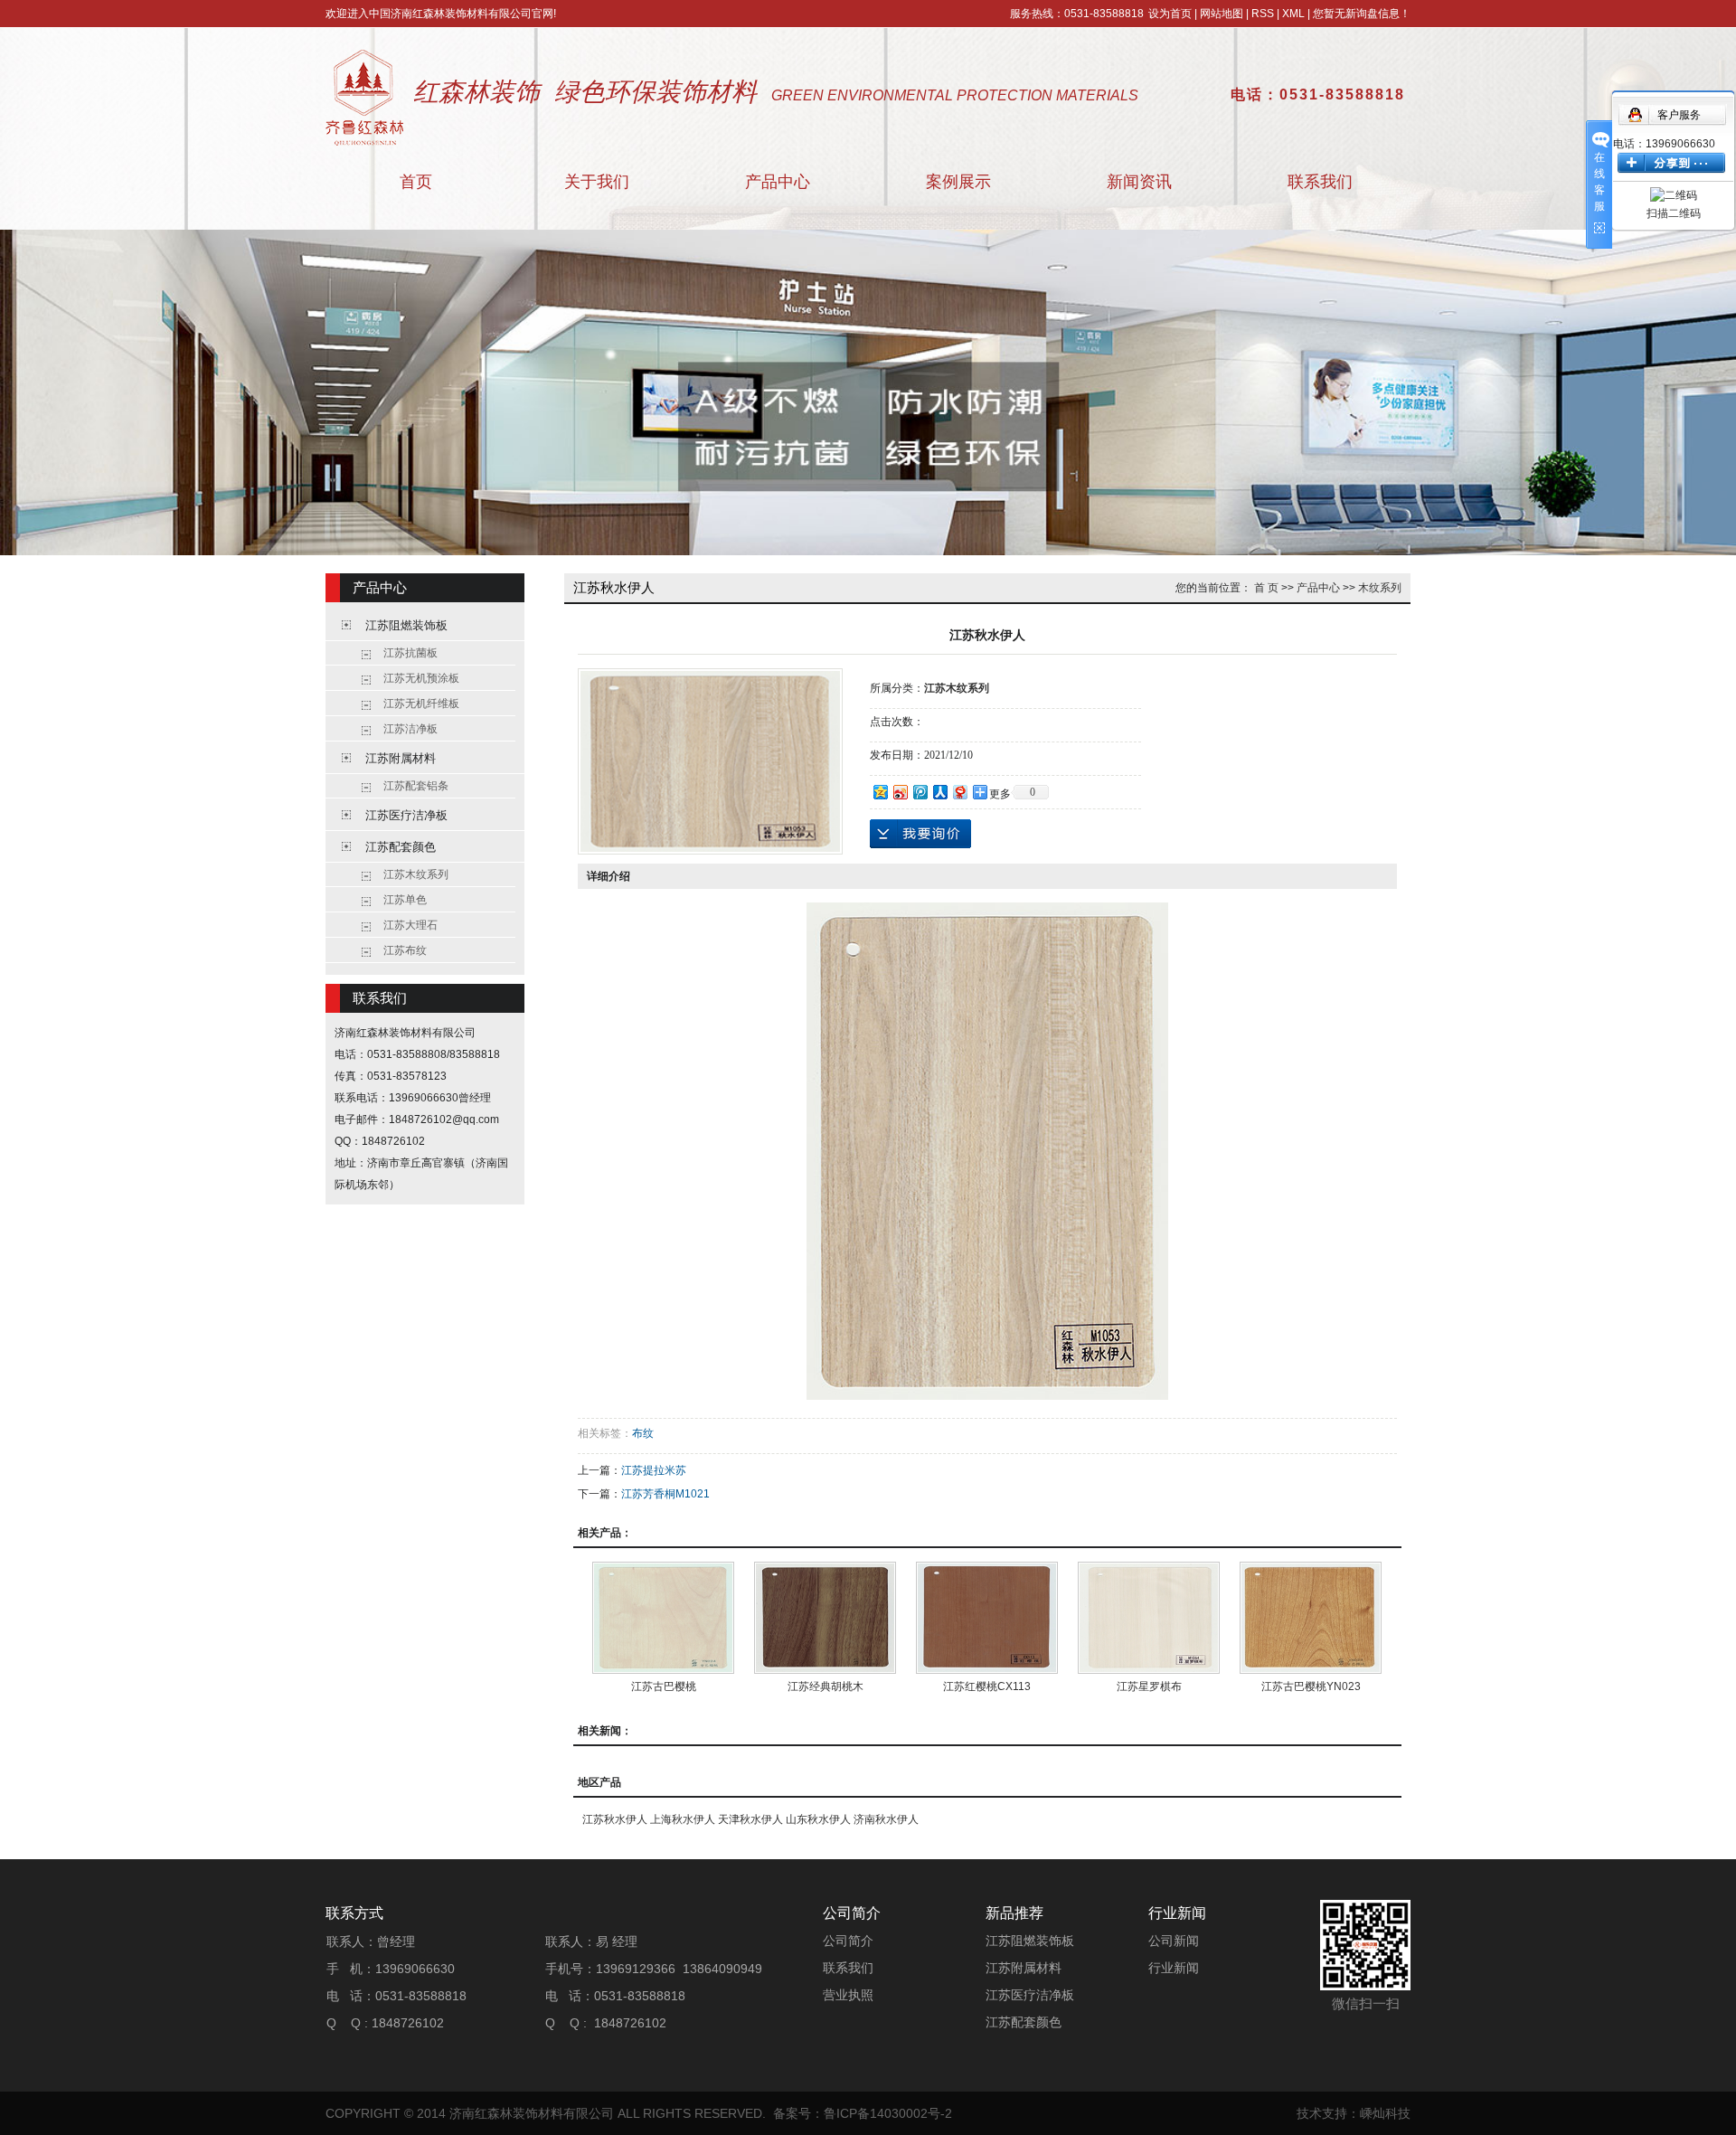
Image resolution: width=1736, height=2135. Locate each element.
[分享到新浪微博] (900, 792)
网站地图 (1222, 14)
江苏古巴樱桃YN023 (1311, 1686)
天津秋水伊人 (750, 1819)
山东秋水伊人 (818, 1819)
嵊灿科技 (1385, 2113)
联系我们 (1320, 182)
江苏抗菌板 (410, 653)
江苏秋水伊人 (615, 1819)
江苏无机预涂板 (421, 678)
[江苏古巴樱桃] (663, 1618)
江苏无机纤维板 (421, 704)
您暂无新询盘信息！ (1362, 14)
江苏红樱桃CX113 (987, 1686)
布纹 (643, 1433)
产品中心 (778, 182)
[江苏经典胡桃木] (825, 1618)
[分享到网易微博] (959, 792)
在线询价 (920, 834)
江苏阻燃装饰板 (406, 625)
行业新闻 (1174, 1968)
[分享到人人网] (939, 792)
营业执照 (848, 1995)
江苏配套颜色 (401, 847)
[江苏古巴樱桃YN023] (1311, 1618)
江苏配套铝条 (416, 786)
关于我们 (597, 182)
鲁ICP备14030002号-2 (888, 2113)
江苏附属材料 (401, 758)
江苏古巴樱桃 (664, 1686)
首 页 (1266, 588)
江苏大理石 (410, 925)
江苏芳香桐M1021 (665, 1494)
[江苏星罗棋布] (1149, 1618)
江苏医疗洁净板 (406, 815)
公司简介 (848, 1941)
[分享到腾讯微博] (920, 792)
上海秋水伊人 (683, 1819)
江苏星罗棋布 (1149, 1686)
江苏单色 (405, 900)
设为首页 (1170, 14)
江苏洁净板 (410, 729)
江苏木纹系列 (416, 874)
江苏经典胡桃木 (826, 1686)
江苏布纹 (405, 950)
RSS (1263, 14)
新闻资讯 (1139, 182)
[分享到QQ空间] (880, 792)
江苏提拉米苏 (654, 1470)
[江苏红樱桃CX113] (987, 1618)
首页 (416, 182)
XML (1293, 14)
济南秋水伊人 (886, 1819)
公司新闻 (1174, 1941)
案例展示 (958, 182)
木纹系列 (1380, 588)
